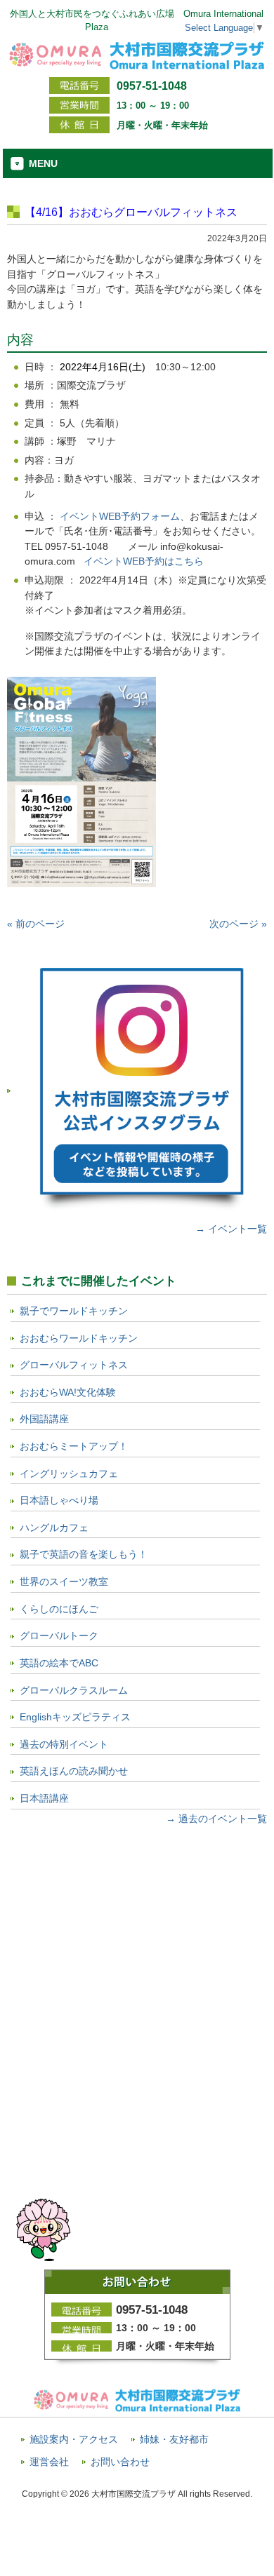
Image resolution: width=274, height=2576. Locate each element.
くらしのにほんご (59, 1609)
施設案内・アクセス (74, 2440)
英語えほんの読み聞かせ (74, 1771)
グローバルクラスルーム (74, 1690)
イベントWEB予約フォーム (120, 516)
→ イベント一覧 (231, 1229)
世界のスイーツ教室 (64, 1582)
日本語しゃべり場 (59, 1500)
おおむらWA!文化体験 (68, 1392)
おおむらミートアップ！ (74, 1446)
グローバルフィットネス (74, 1365)
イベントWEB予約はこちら (144, 561)
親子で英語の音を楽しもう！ (84, 1554)
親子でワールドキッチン (74, 1311)
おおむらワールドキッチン (79, 1338)
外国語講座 (44, 1419)
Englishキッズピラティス (75, 1717)
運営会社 (49, 2462)
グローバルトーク (59, 1636)
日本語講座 (44, 1798)
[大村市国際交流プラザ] (137, 64)
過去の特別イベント (64, 1744)
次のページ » (238, 924)
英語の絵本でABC (59, 1663)
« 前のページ (36, 924)
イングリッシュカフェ (69, 1474)
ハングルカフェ (54, 1528)
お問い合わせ (120, 2462)
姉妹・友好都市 (174, 2440)
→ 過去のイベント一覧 (216, 1819)
